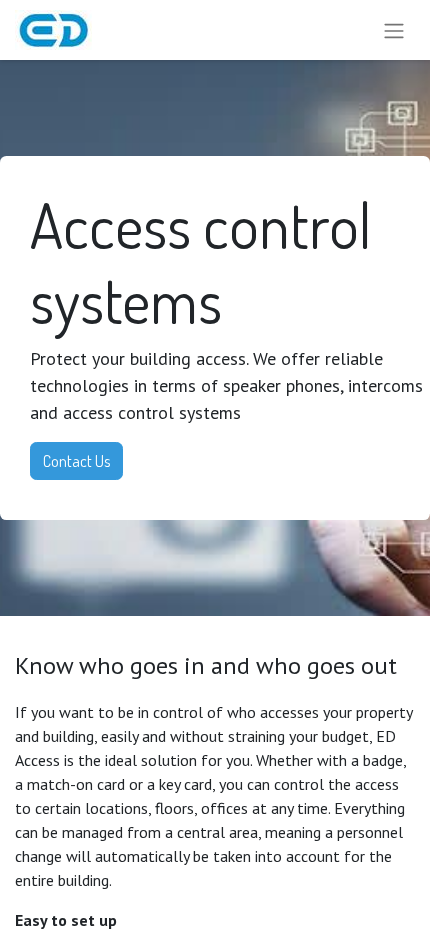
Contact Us (76, 461)
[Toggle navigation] (394, 30)
